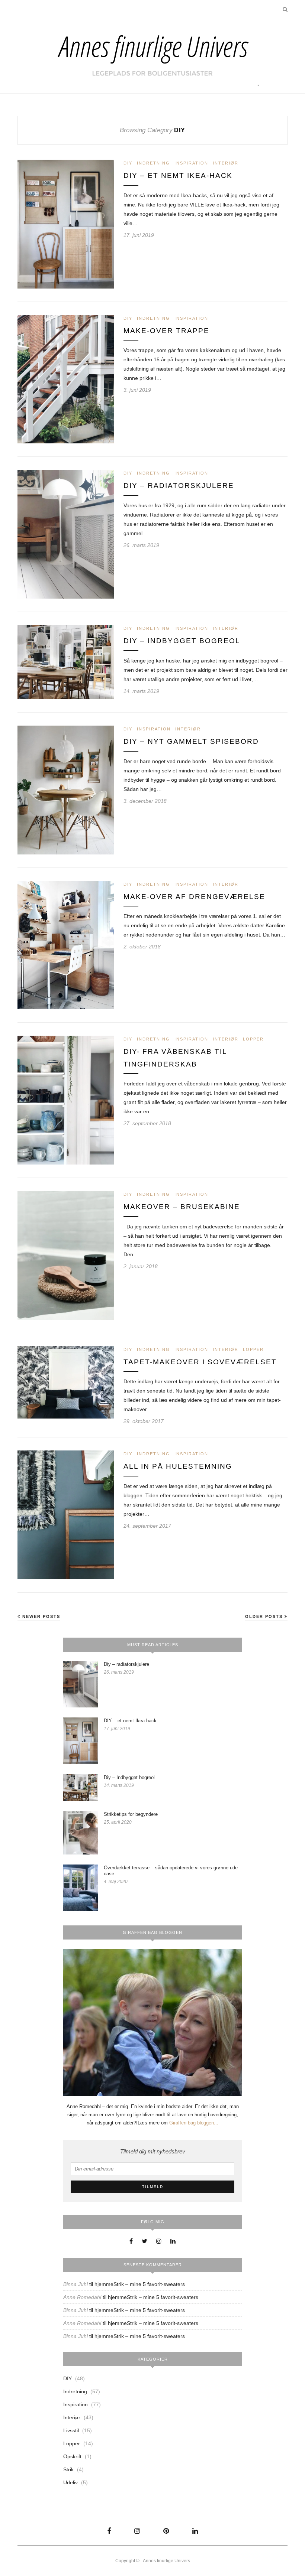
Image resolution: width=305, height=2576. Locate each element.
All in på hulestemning (178, 1466)
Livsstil (71, 2430)
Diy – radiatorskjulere (179, 486)
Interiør (226, 163)
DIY (128, 163)
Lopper (253, 1039)
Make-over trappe (166, 331)
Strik (68, 2469)
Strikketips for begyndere (131, 1814)
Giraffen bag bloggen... (194, 2123)
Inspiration (191, 163)
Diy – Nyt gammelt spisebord (191, 741)
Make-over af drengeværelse (194, 897)
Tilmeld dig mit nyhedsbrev (153, 2151)
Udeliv (70, 2482)
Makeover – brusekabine (182, 1207)
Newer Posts (40, 1616)
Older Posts (265, 1616)
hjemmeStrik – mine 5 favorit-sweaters (140, 2284)
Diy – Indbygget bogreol (182, 641)
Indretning (153, 163)
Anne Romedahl (82, 2297)
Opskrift (72, 2456)
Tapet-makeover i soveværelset (200, 1362)
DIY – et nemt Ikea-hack (178, 175)
